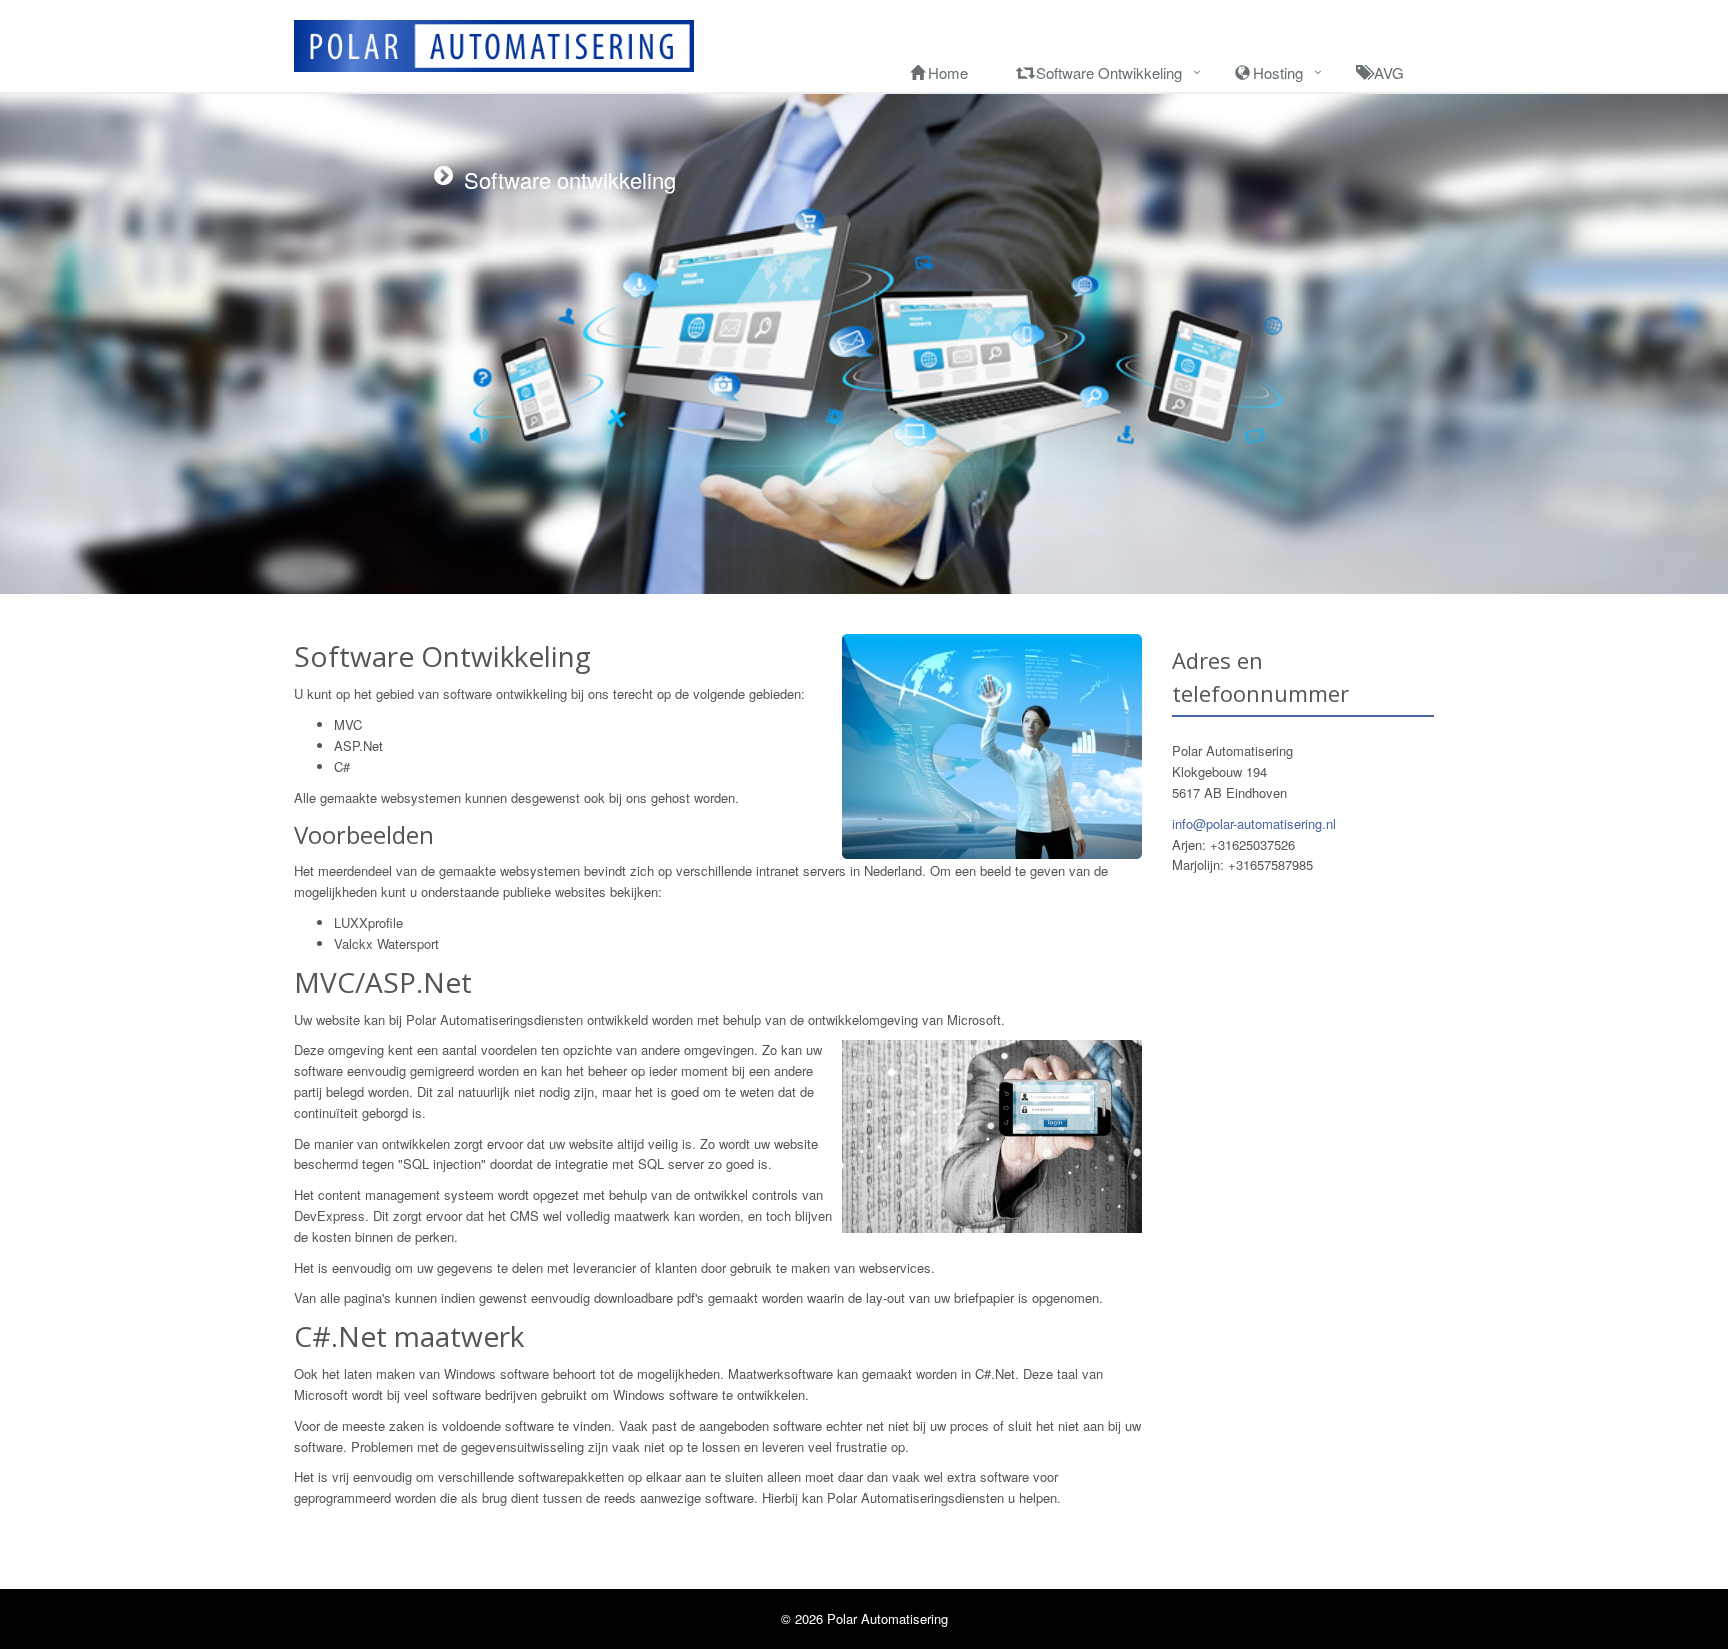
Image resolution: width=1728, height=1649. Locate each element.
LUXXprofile (368, 922)
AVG (1389, 72)
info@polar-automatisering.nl (1254, 823)
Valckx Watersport (386, 943)
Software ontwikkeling (1109, 72)
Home (948, 72)
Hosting (1278, 72)
